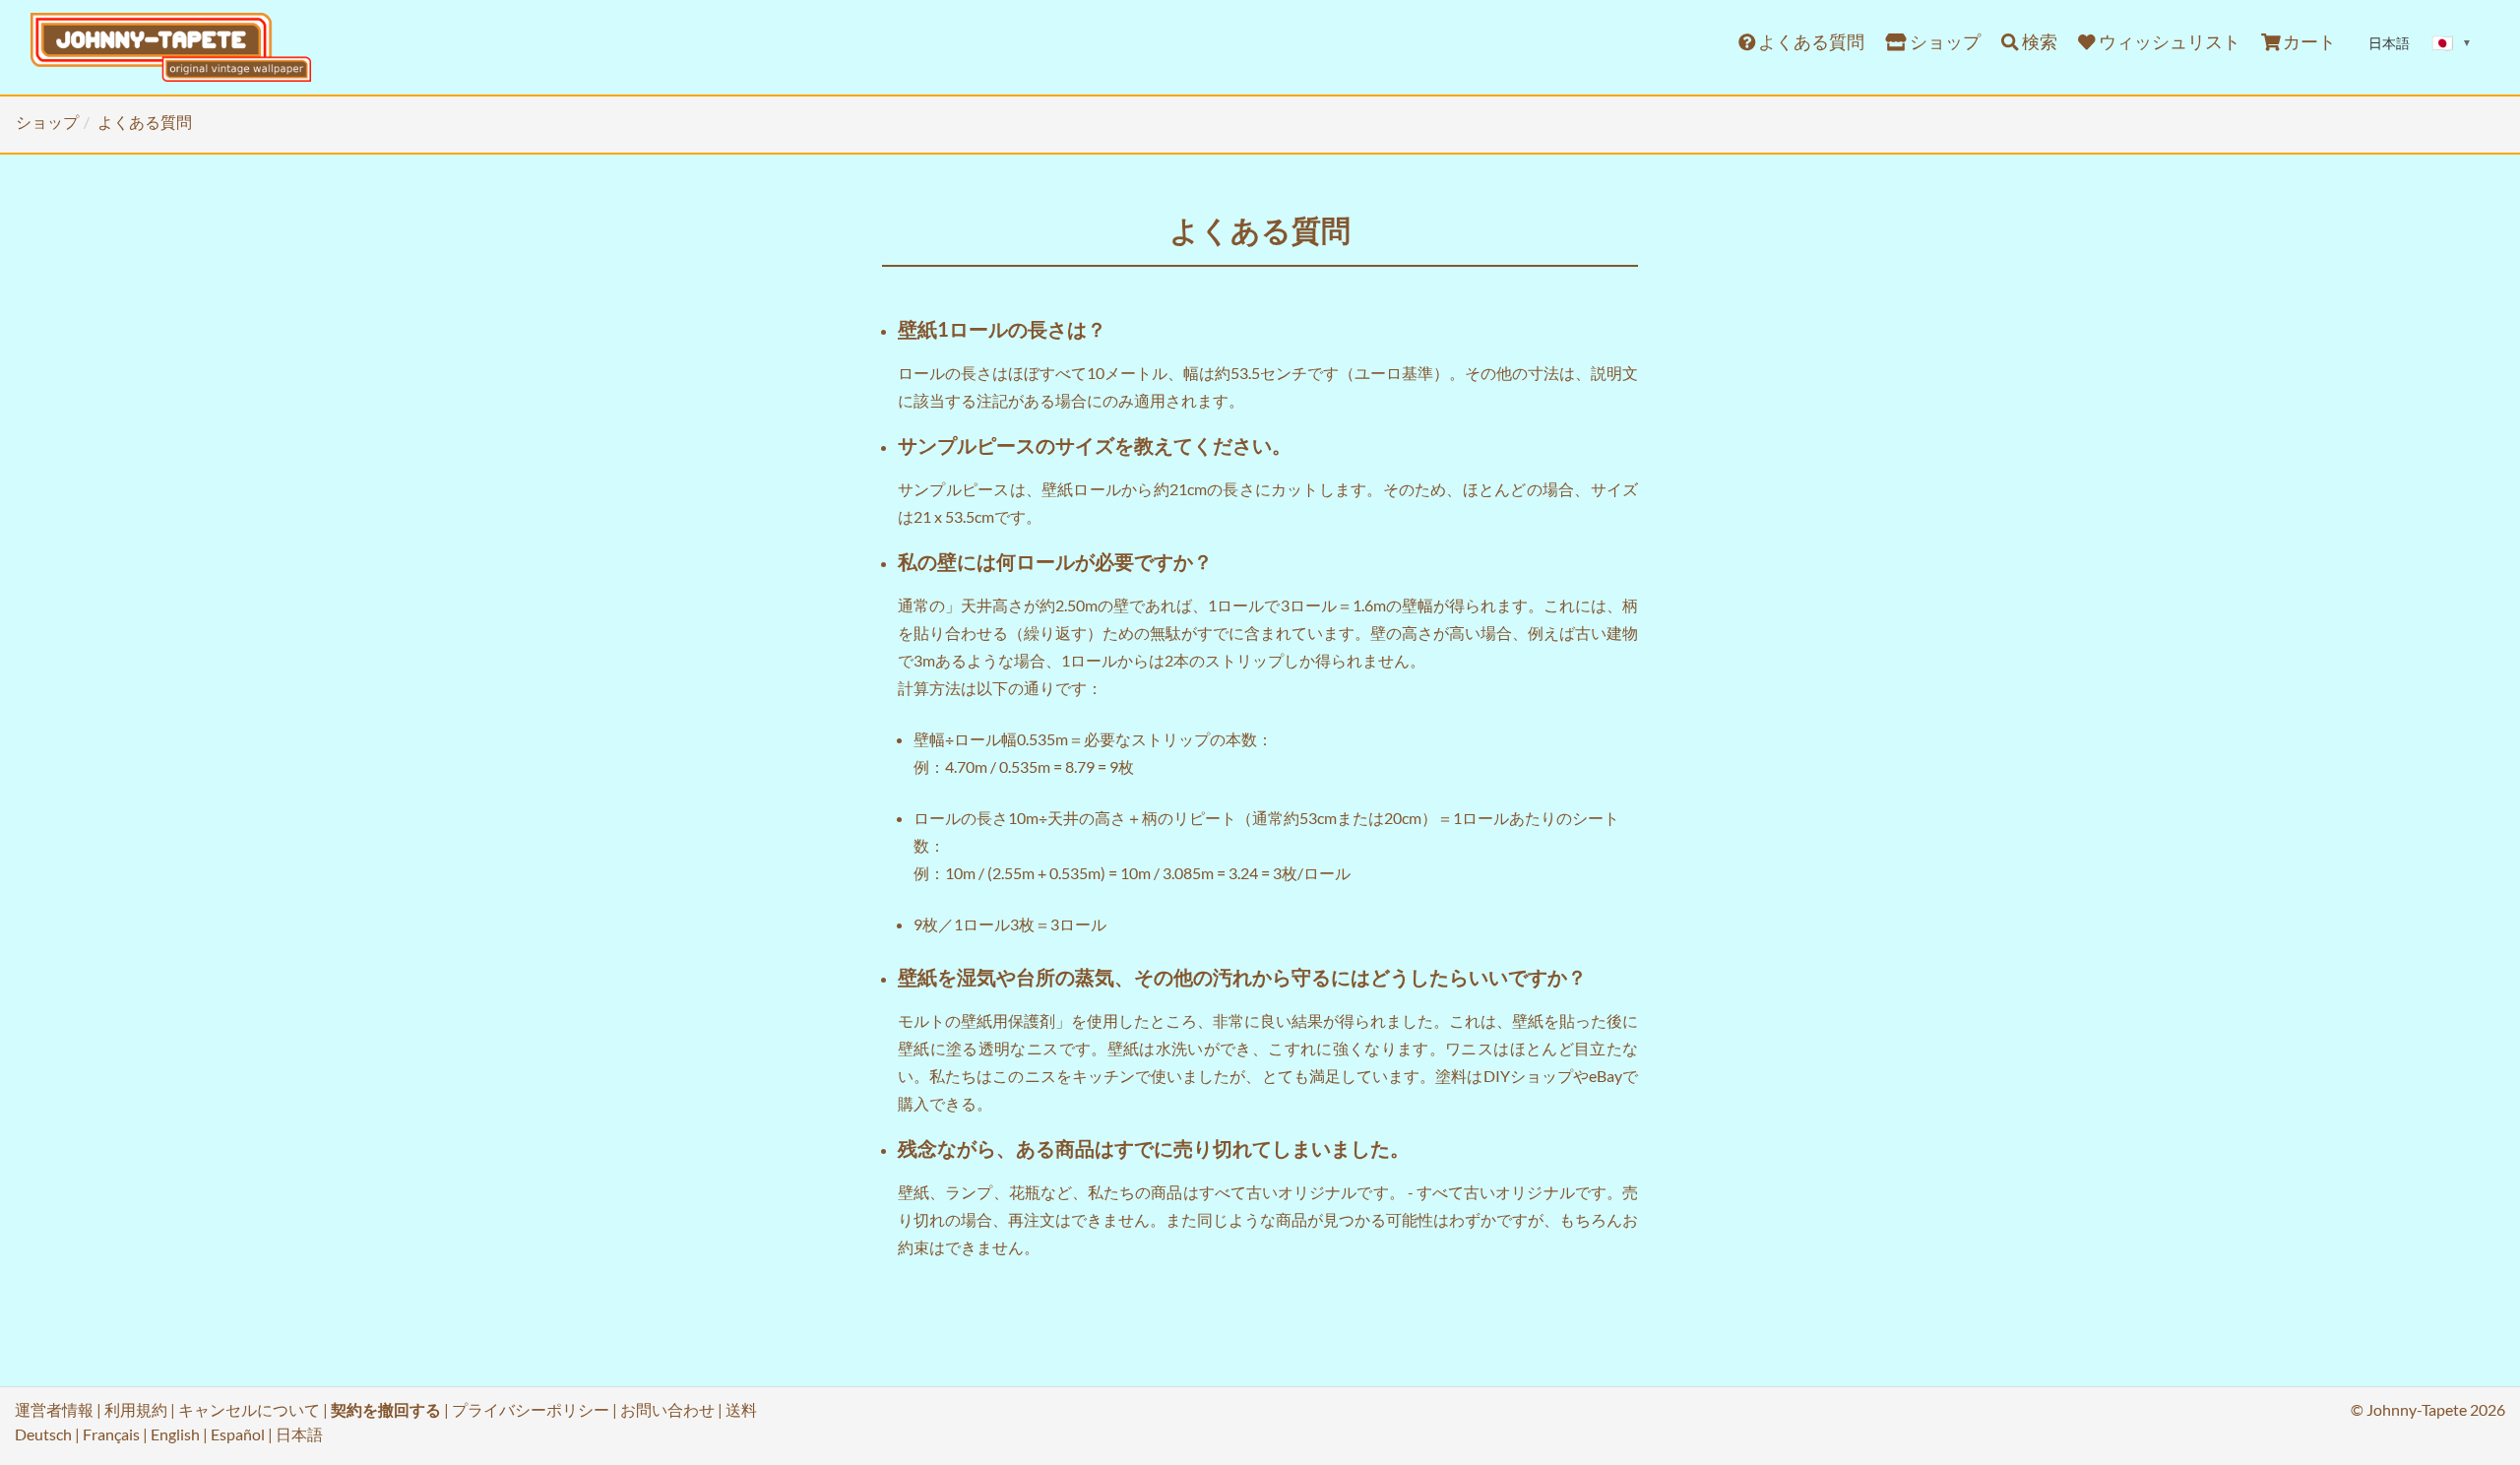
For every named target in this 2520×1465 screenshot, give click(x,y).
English (175, 1434)
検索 (2038, 42)
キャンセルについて (249, 1409)
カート (2308, 42)
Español (238, 1434)
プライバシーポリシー (531, 1409)
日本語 (299, 1434)
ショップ (1944, 42)
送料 (741, 1409)
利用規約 (136, 1409)
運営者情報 (54, 1409)
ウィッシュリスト (2168, 42)
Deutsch (43, 1434)
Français (111, 1434)
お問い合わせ (667, 1409)
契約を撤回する (386, 1409)
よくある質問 (1810, 42)
